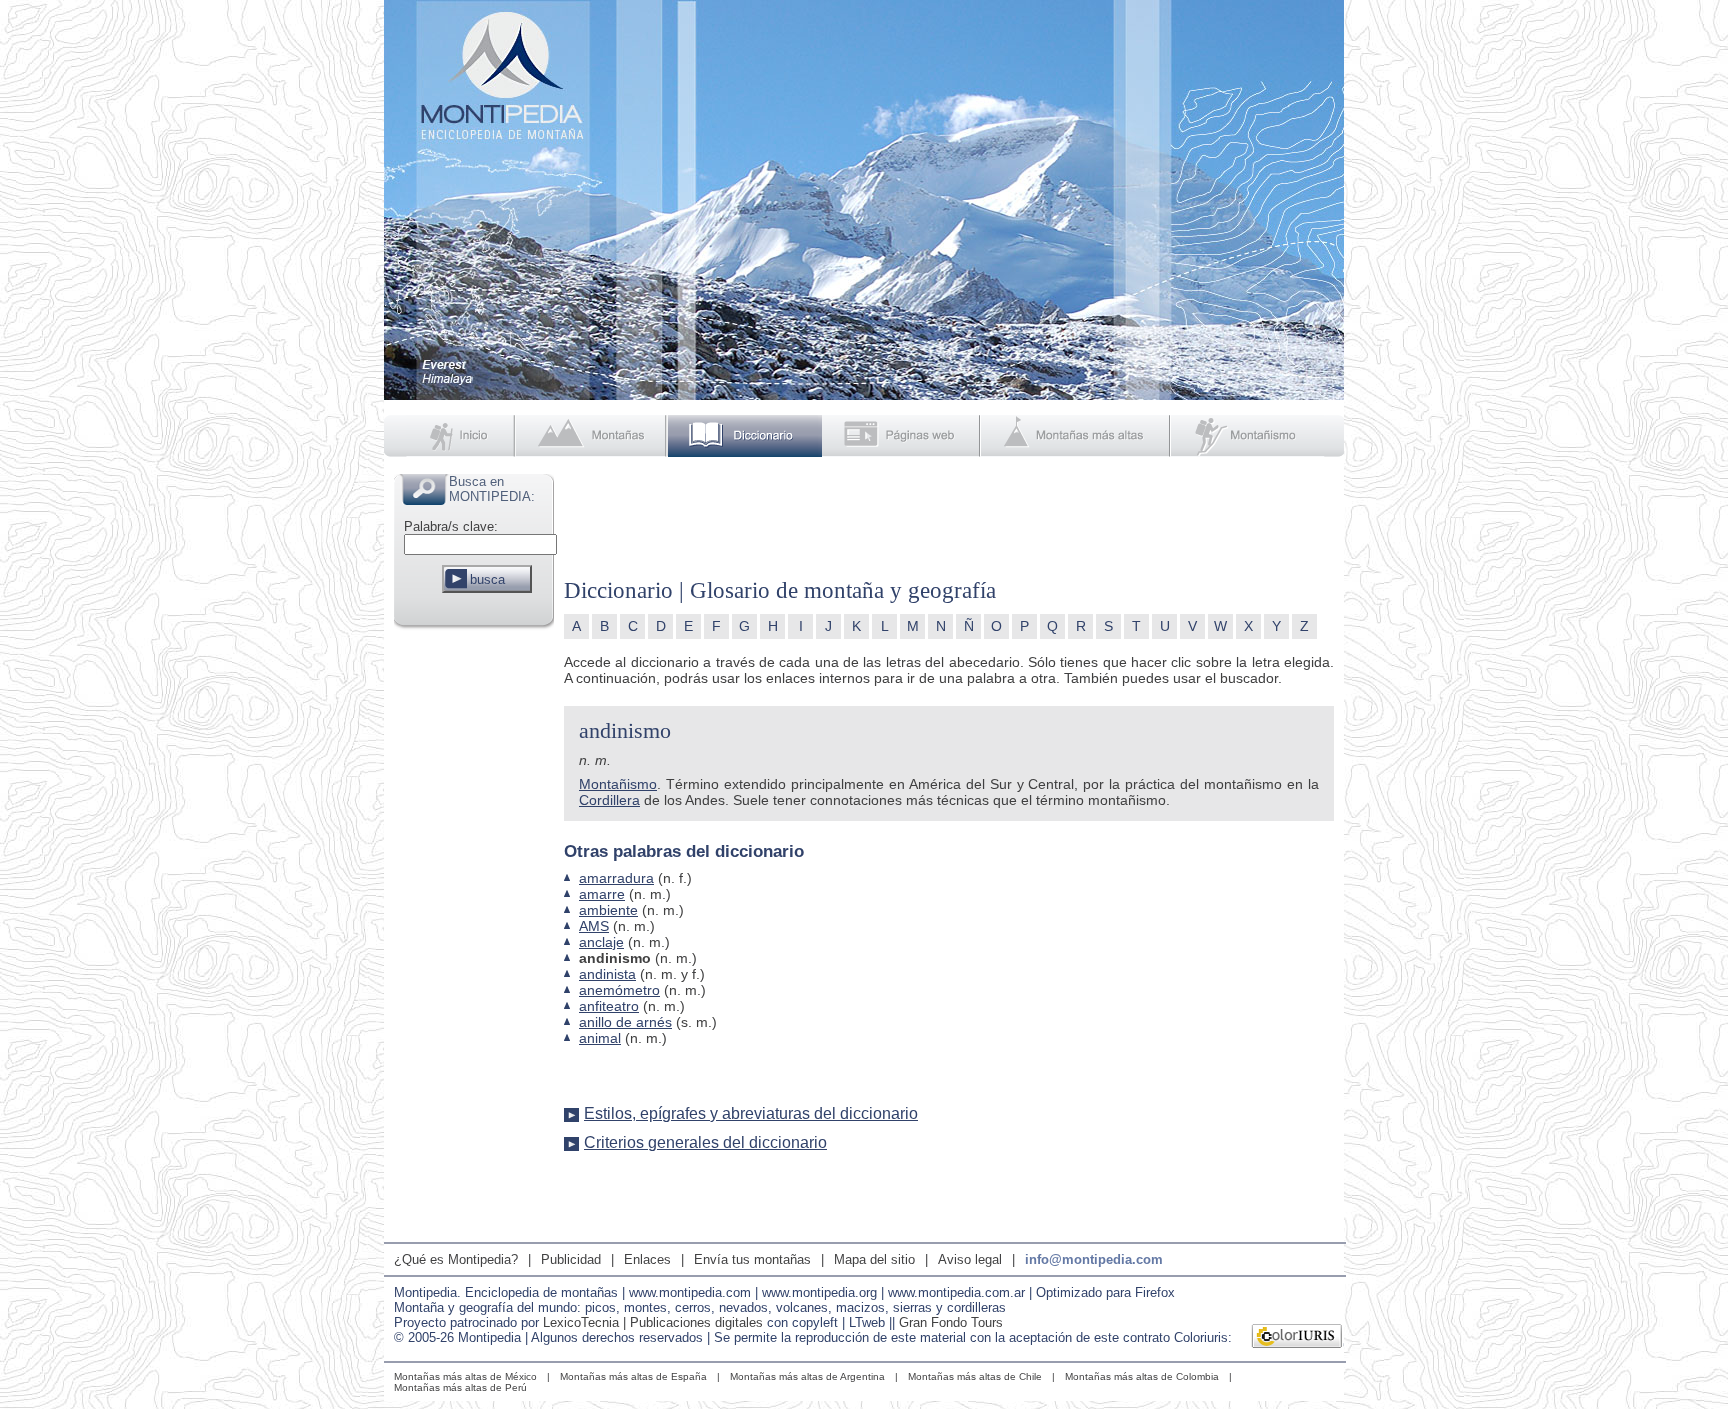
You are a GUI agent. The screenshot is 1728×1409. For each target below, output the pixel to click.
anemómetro (619, 990)
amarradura (616, 878)
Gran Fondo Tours (951, 1322)
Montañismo (618, 784)
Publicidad (571, 1259)
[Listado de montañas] (593, 436)
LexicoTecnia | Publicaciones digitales (653, 1322)
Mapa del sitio (874, 1259)
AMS (594, 926)
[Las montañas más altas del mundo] (1077, 436)
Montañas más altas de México (465, 1376)
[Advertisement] (474, 934)
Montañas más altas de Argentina (807, 1376)
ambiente (608, 910)
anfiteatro (609, 1006)
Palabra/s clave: (451, 526)
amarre (602, 894)
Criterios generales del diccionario (705, 1142)
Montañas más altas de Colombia (1142, 1376)
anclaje (601, 942)
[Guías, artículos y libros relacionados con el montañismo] (1258, 436)
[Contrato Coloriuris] (1297, 1338)
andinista (607, 974)
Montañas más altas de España (633, 1376)
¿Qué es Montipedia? (456, 1259)
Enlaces (647, 1259)
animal (600, 1038)
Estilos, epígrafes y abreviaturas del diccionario (751, 1113)
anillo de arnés (625, 1022)
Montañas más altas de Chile (975, 1376)
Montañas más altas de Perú (460, 1387)
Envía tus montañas (752, 1259)
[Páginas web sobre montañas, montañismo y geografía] (902, 436)
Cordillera (609, 800)
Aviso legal (970, 1259)
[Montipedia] (451, 436)
